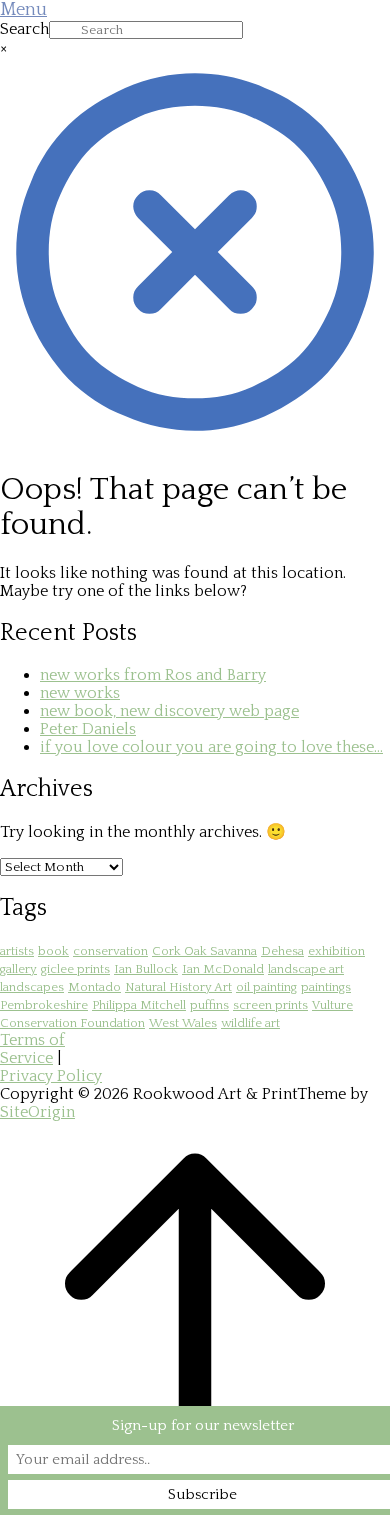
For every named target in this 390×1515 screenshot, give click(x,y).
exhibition (336, 951)
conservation (110, 951)
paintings (326, 987)
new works (80, 693)
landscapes (32, 987)
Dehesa (282, 951)
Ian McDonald (223, 969)
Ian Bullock (146, 969)
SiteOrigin (37, 1112)
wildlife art (250, 1023)
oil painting (266, 987)
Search (24, 29)
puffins (209, 1005)
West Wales (183, 1023)
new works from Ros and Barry (153, 675)
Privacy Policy (51, 1076)
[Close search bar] (195, 442)
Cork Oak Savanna (204, 951)
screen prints (270, 1005)
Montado (94, 987)
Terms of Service (32, 1049)
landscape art (306, 969)
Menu (23, 10)
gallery (18, 969)
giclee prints (75, 969)
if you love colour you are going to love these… (211, 747)
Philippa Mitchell (139, 1005)
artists (17, 951)
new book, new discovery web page (169, 711)
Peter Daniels (88, 729)
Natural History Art (178, 987)
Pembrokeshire (44, 1005)
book (53, 951)
